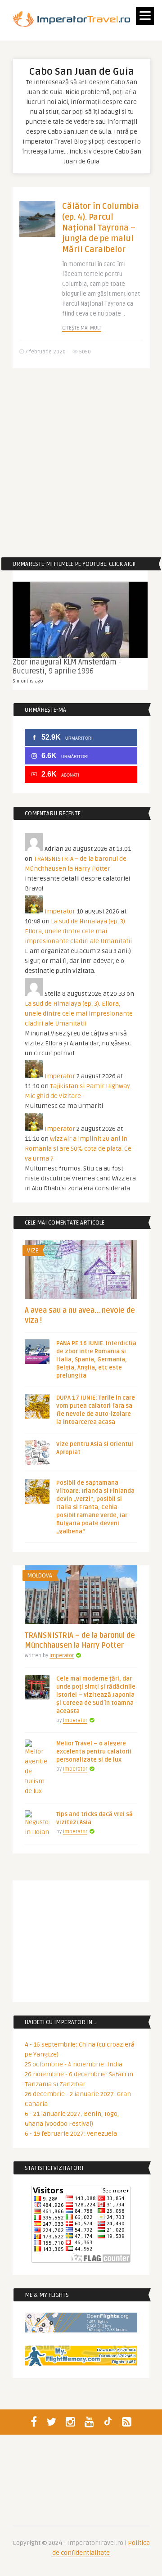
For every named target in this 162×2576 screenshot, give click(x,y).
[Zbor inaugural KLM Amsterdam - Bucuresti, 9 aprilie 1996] (80, 620)
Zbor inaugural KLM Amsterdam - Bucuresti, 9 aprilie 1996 (67, 667)
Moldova (40, 1576)
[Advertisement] (81, 463)
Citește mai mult (82, 328)
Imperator (60, 911)
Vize (33, 1251)
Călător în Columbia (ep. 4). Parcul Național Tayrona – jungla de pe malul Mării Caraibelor (101, 228)
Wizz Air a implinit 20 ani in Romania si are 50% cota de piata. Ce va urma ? (78, 1149)
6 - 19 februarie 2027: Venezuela (71, 2134)
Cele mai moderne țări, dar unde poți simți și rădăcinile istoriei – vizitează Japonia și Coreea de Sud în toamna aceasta (96, 1695)
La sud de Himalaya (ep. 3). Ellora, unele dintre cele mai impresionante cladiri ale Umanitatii (78, 931)
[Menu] (145, 16)
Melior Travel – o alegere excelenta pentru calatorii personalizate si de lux (94, 1752)
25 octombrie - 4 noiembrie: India (74, 2064)
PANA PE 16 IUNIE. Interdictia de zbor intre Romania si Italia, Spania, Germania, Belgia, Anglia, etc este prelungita (96, 1360)
